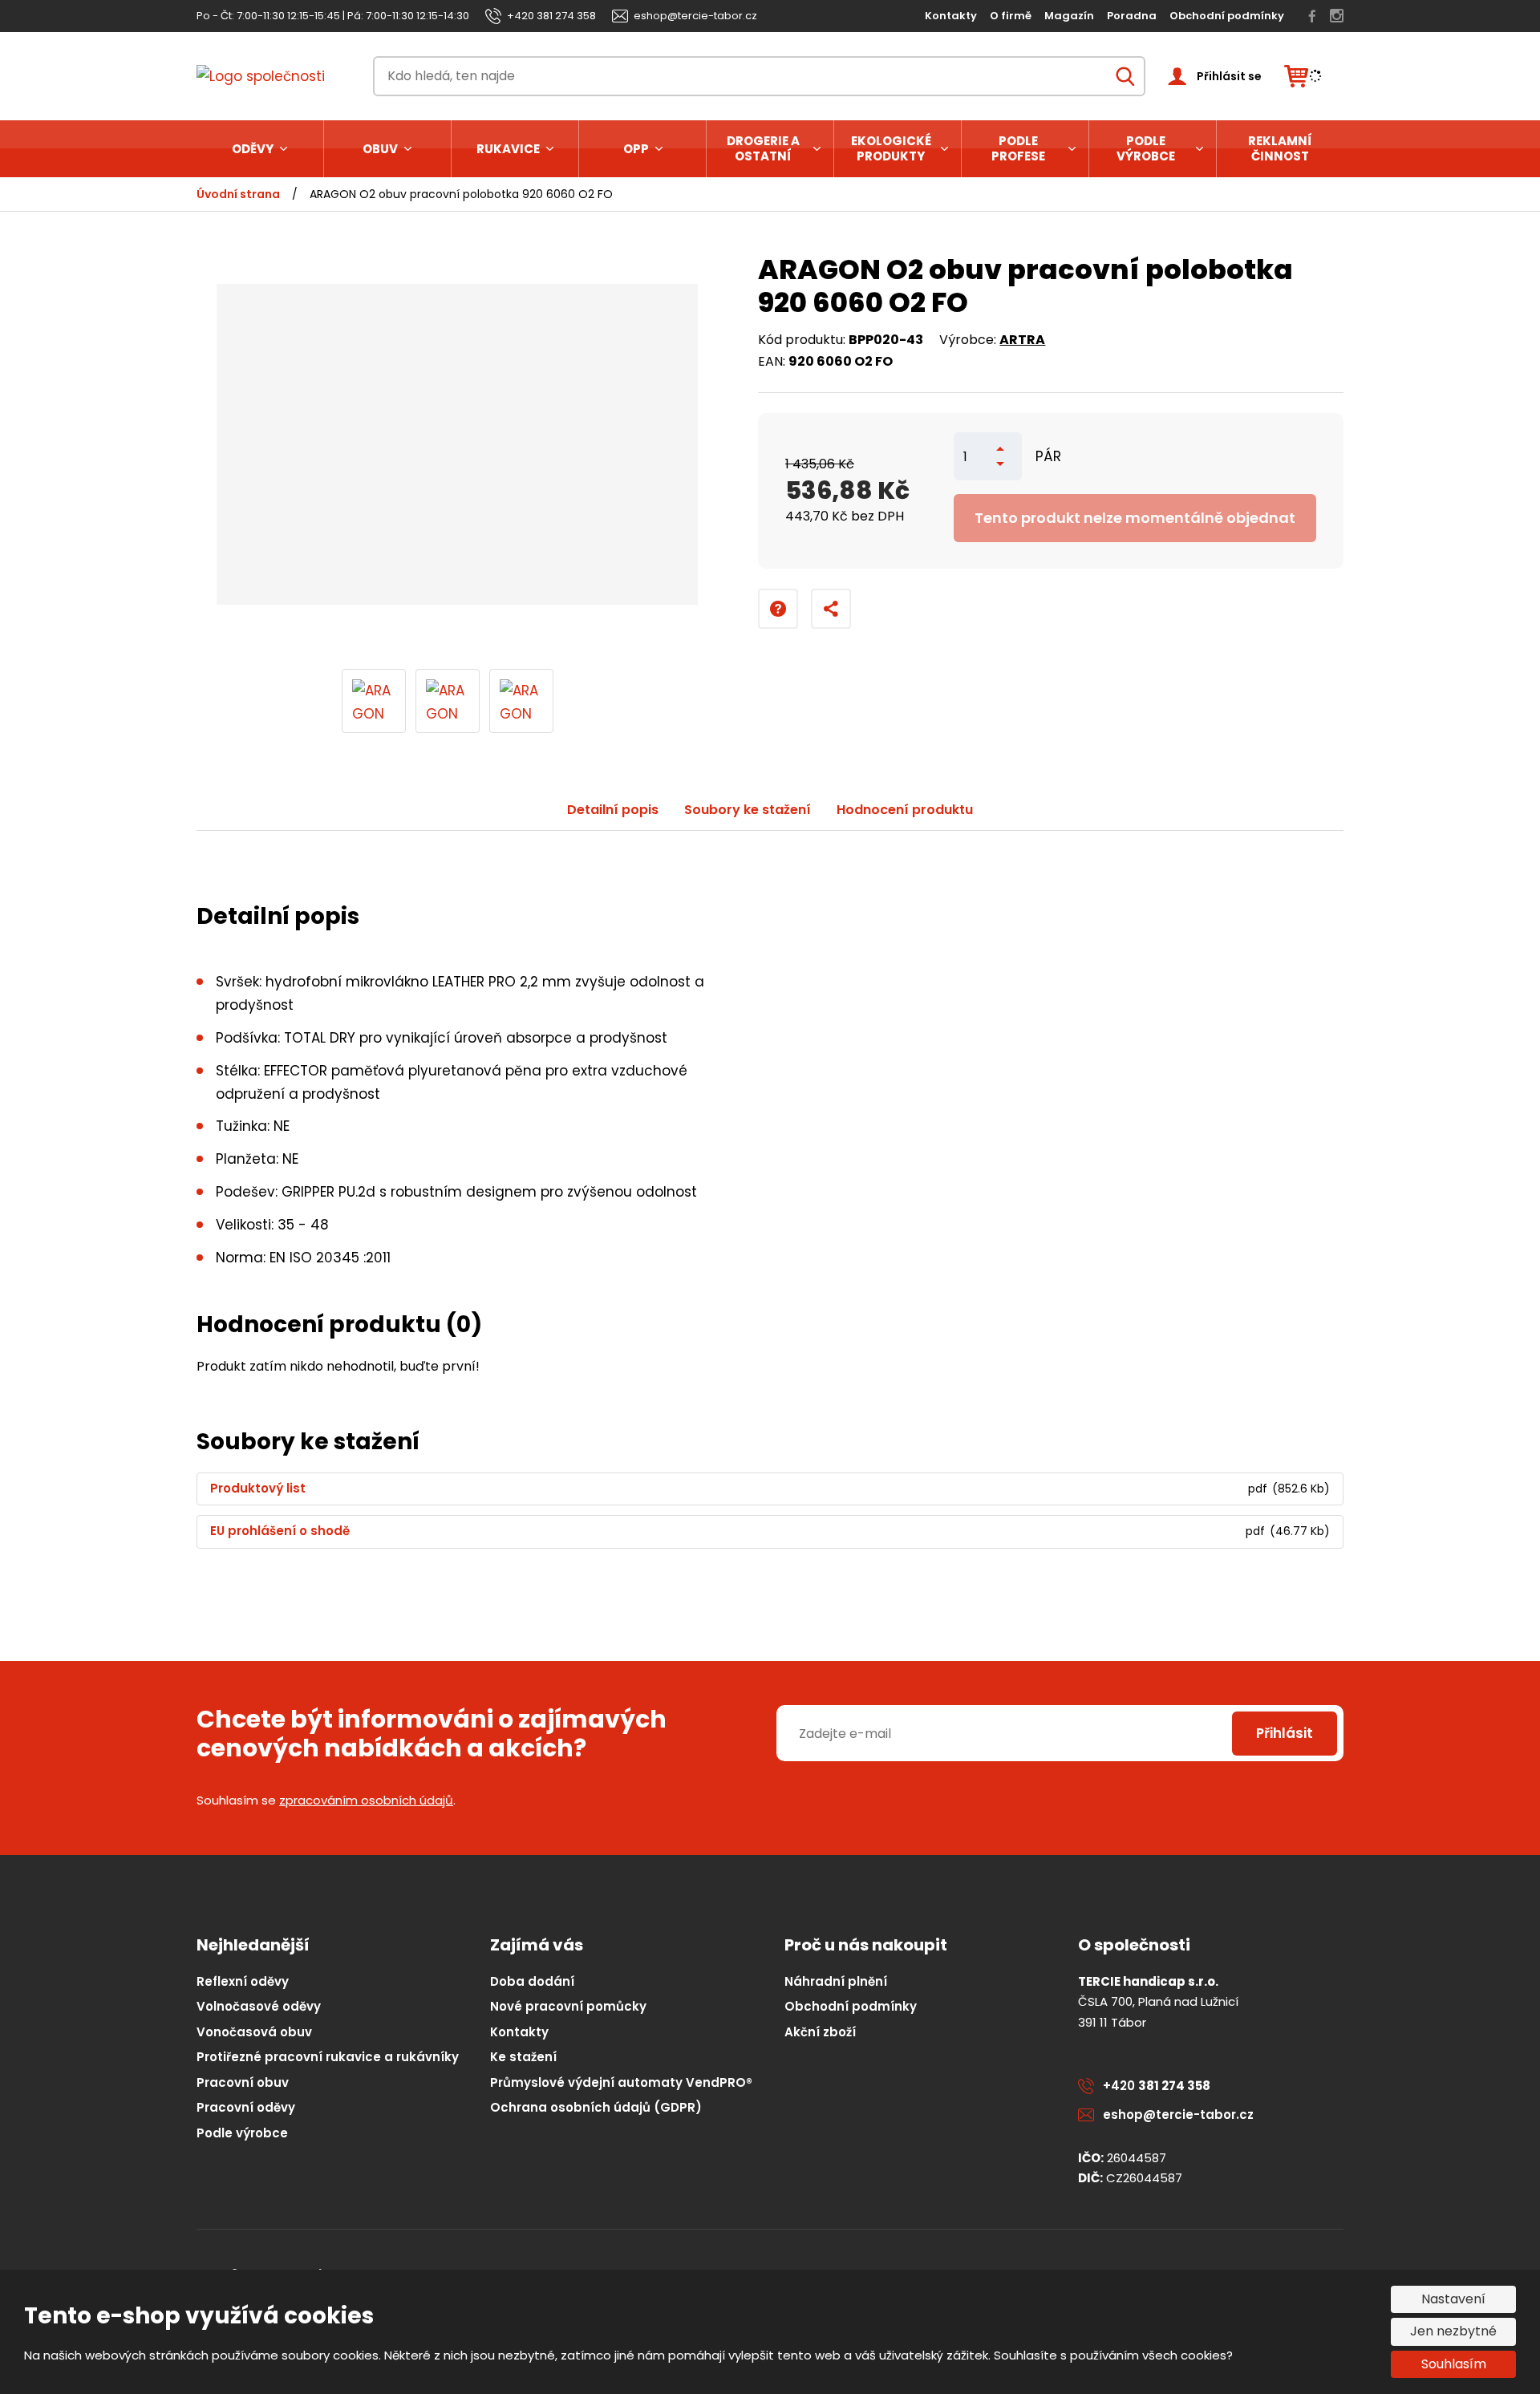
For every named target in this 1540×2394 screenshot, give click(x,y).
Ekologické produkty (891, 149)
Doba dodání (532, 1981)
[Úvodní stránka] (274, 77)
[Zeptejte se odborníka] (778, 609)
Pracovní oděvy (246, 2107)
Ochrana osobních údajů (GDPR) (596, 2107)
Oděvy (253, 149)
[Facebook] (1312, 16)
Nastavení (1453, 2299)
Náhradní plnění (836, 1981)
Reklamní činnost (1280, 149)
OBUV (380, 149)
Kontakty (951, 16)
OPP (636, 149)
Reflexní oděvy (243, 1981)
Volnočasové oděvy (259, 2006)
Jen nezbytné (1453, 2331)
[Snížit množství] (1000, 464)
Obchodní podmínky (1227, 16)
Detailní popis (613, 810)
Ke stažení (523, 2057)
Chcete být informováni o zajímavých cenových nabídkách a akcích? (432, 1734)
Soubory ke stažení (748, 810)
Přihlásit (1285, 1733)
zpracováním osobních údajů (366, 1800)
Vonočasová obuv (254, 2032)
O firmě (1011, 16)
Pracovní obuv (243, 2082)
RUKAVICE (508, 149)
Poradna (1132, 16)
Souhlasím (1454, 2364)
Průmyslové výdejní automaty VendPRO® (621, 2082)
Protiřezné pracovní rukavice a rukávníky (328, 2057)
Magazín (1069, 16)
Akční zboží (820, 2032)
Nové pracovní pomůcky (568, 2006)
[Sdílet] (831, 609)
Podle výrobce (1146, 149)
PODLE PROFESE (1018, 149)
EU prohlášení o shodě (280, 1531)
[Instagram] (1337, 16)
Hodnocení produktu (905, 810)
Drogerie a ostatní (763, 149)
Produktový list (258, 1489)
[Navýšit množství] (1000, 449)
